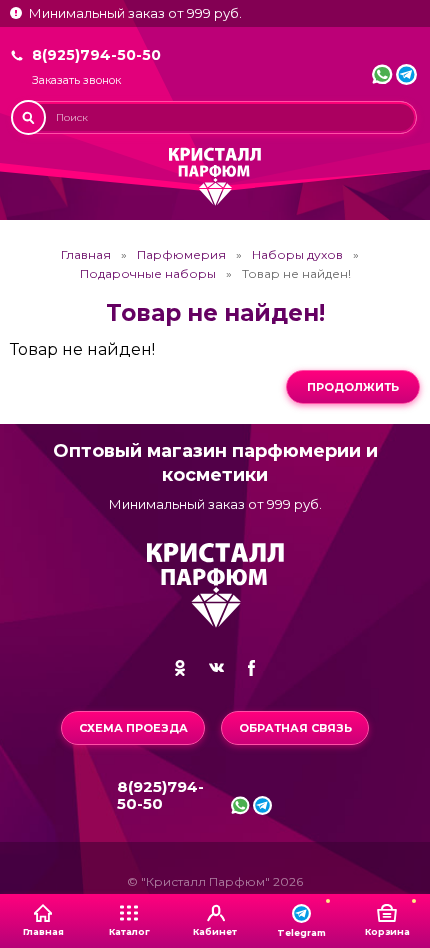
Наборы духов (297, 255)
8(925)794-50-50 (96, 55)
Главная (86, 255)
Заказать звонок (76, 80)
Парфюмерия (181, 255)
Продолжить (353, 387)
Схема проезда (133, 728)
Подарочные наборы (148, 274)
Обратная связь (295, 728)
